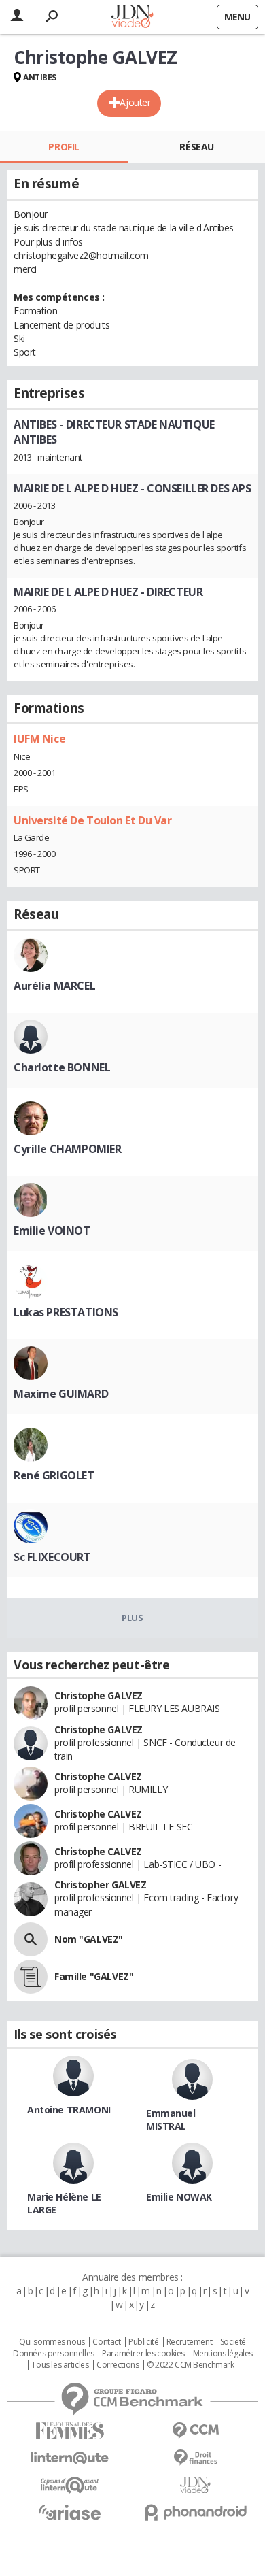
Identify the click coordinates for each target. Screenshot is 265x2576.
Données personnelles (54, 2354)
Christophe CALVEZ (98, 1776)
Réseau (196, 147)
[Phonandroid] (195, 2512)
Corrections (118, 2365)
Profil (64, 147)
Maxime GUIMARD (61, 1394)
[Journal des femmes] (70, 2431)
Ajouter (135, 102)
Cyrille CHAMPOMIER (67, 1149)
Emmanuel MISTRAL (171, 2120)
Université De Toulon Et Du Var (92, 820)
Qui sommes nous (52, 2342)
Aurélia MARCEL (54, 986)
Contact (106, 2342)
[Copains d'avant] (70, 2485)
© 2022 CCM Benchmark (191, 2365)
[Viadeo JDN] (195, 2485)
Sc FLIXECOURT (52, 1557)
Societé (233, 2342)
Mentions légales (223, 2354)
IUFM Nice (39, 739)
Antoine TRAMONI (69, 2110)
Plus (132, 1618)
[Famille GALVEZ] (31, 1977)
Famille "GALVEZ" (94, 1976)
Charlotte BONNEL (62, 1067)
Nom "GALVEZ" (89, 1939)
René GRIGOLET (54, 1475)
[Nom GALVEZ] (31, 1939)
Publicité (143, 2342)
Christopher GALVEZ (100, 1885)
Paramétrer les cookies (143, 2354)
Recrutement (189, 2342)
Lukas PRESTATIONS (66, 1312)
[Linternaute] (70, 2458)
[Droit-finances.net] (195, 2458)
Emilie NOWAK (179, 2197)
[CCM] (195, 2431)
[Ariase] (70, 2512)
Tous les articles (60, 2365)
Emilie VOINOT (52, 1231)
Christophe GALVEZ (99, 1695)
